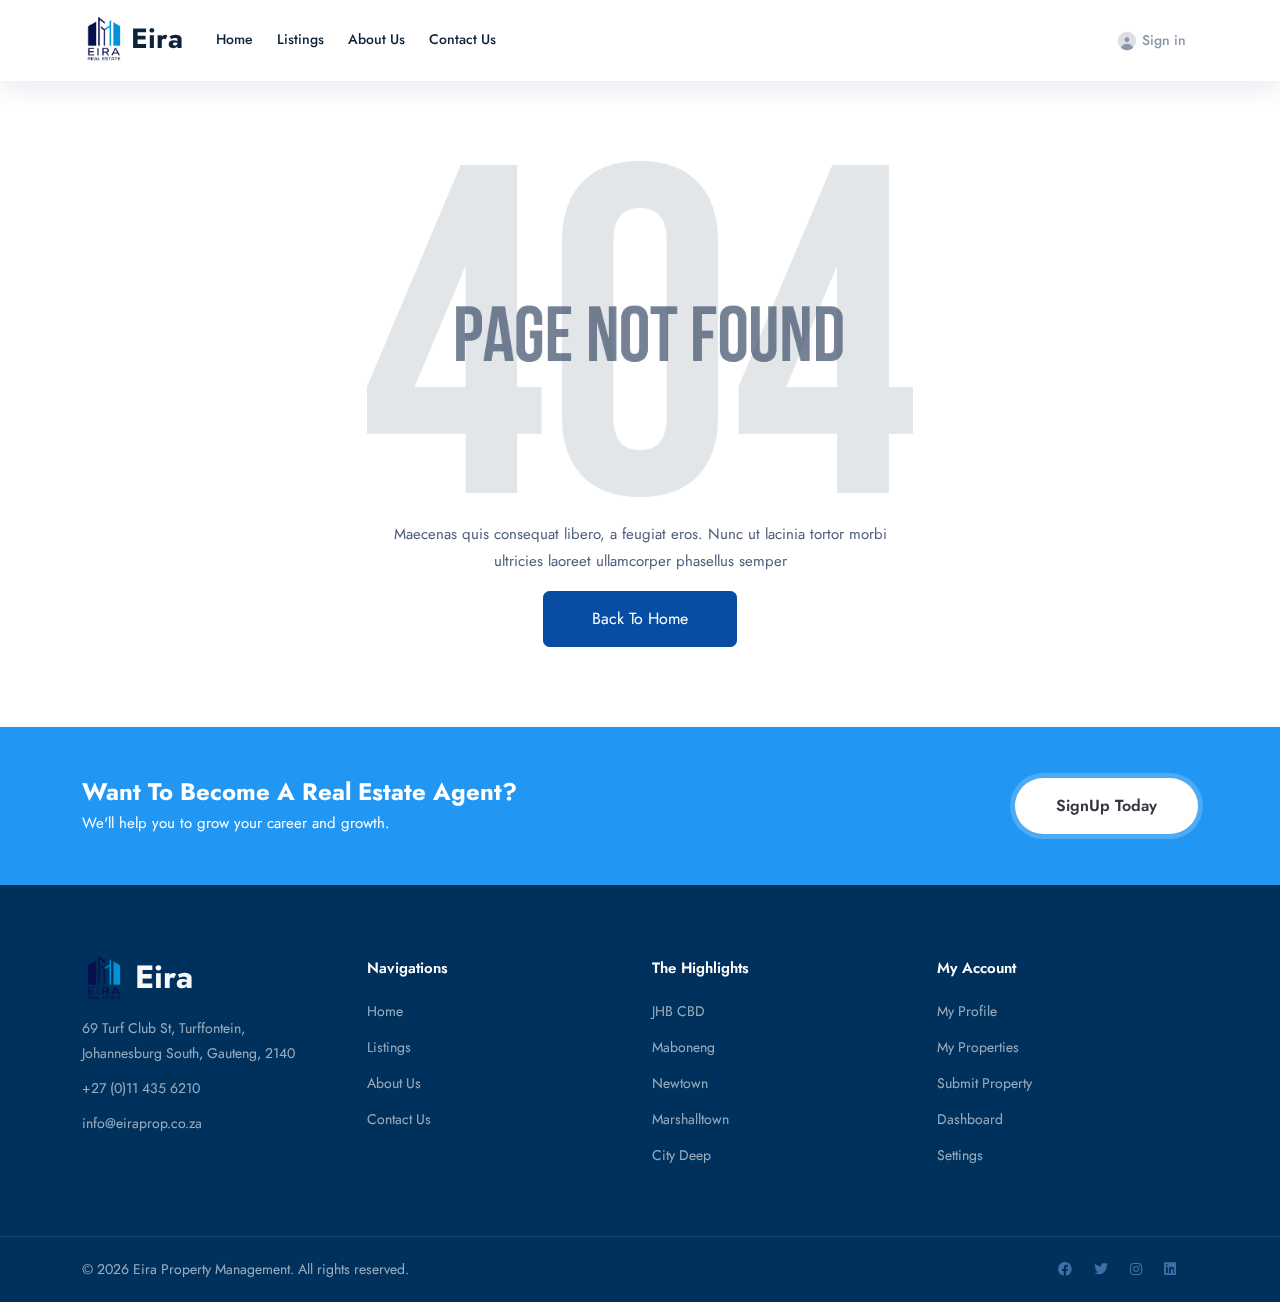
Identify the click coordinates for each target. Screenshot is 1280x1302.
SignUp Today (1106, 805)
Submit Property (984, 1083)
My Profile (967, 1011)
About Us (376, 39)
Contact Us (462, 39)
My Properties (978, 1047)
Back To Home (640, 618)
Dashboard (970, 1119)
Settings (960, 1155)
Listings (300, 39)
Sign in (1164, 40)
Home (234, 39)
